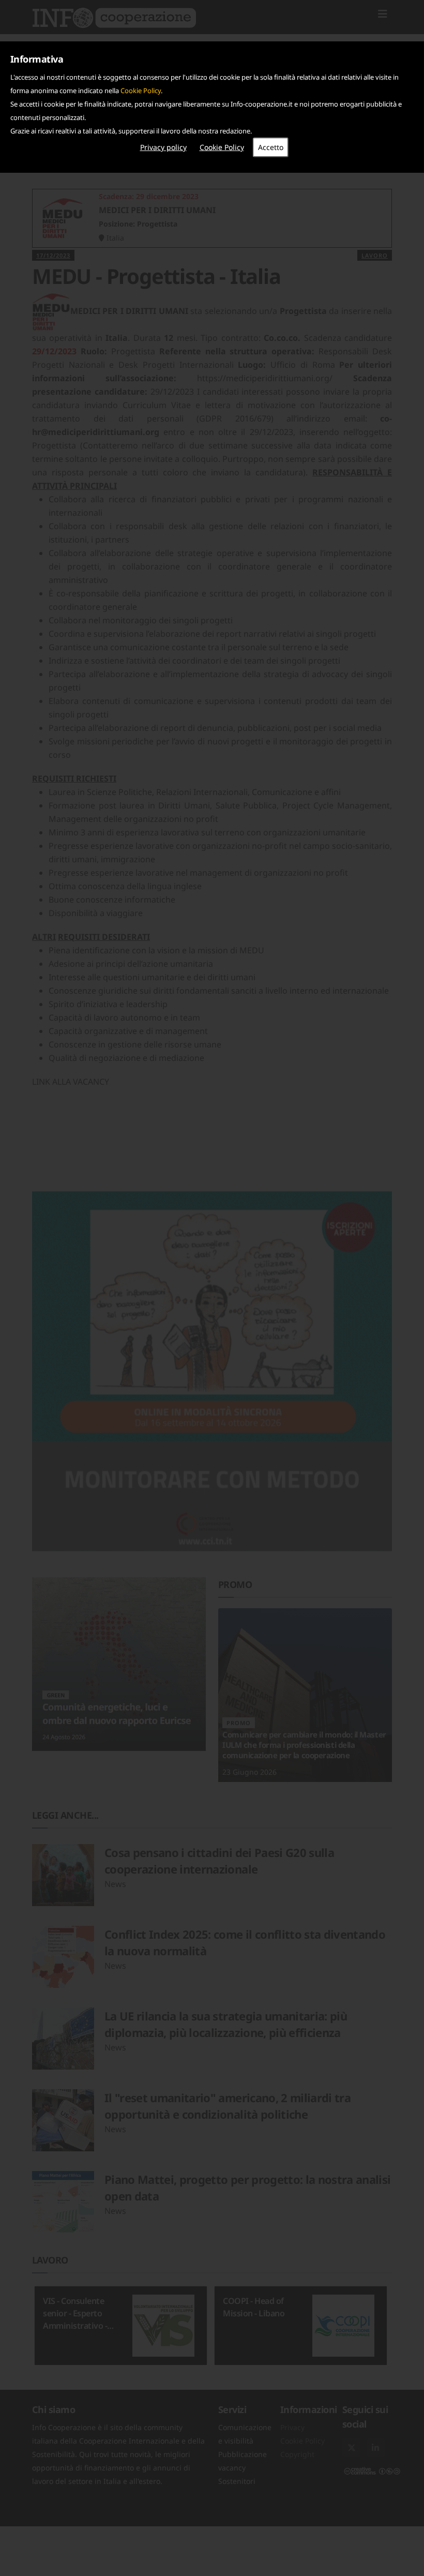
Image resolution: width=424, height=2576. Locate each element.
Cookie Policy (141, 91)
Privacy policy (163, 147)
